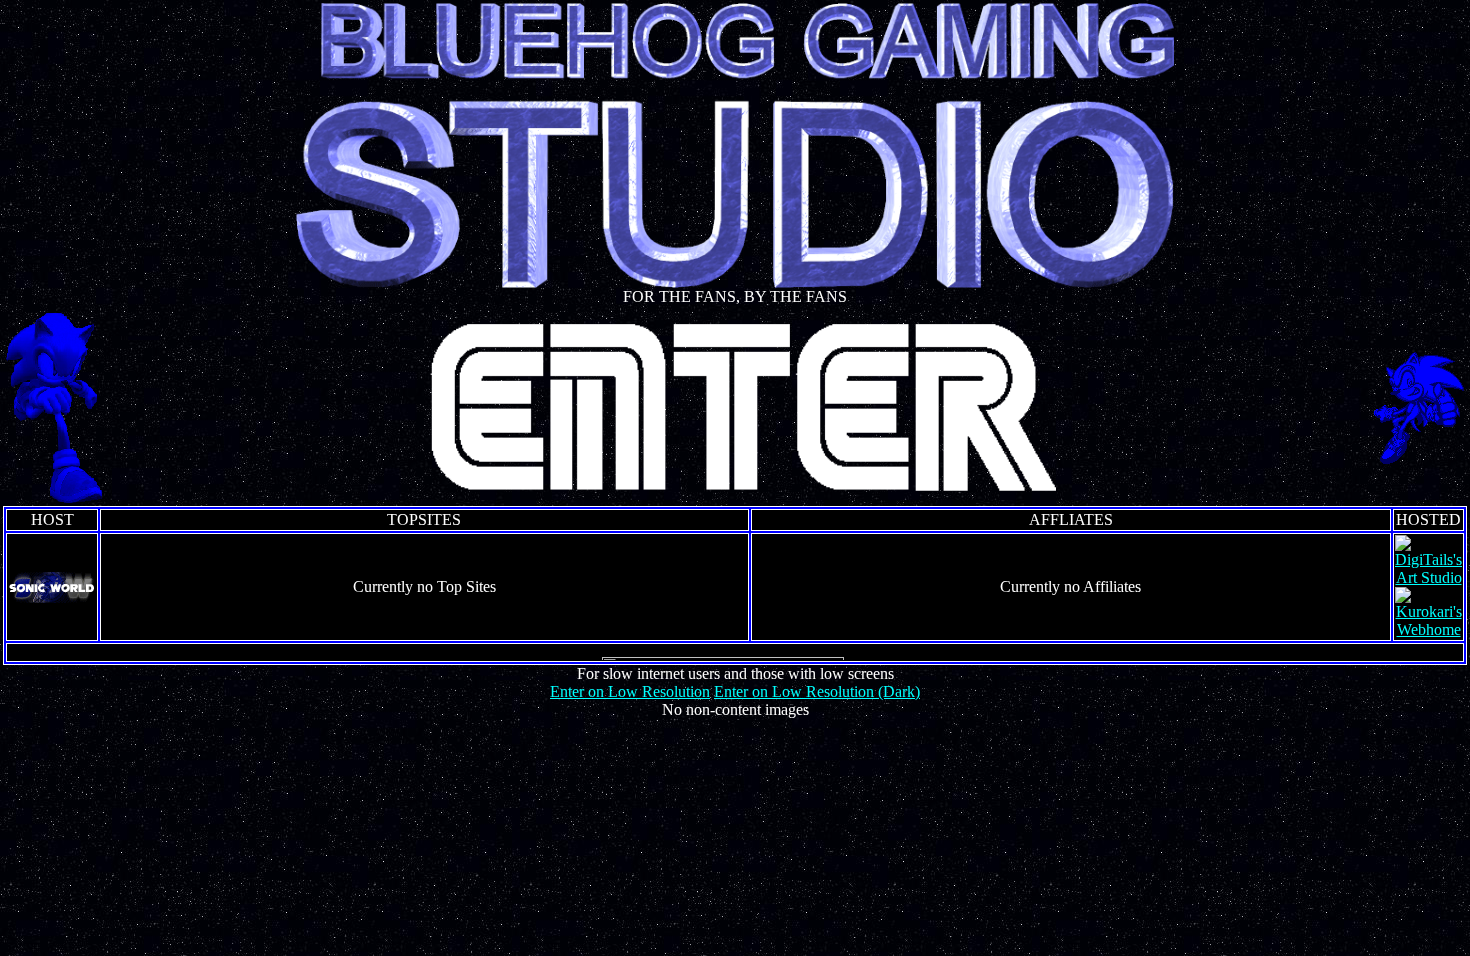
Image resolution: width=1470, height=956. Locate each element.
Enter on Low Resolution (630, 691)
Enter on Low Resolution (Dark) (817, 691)
